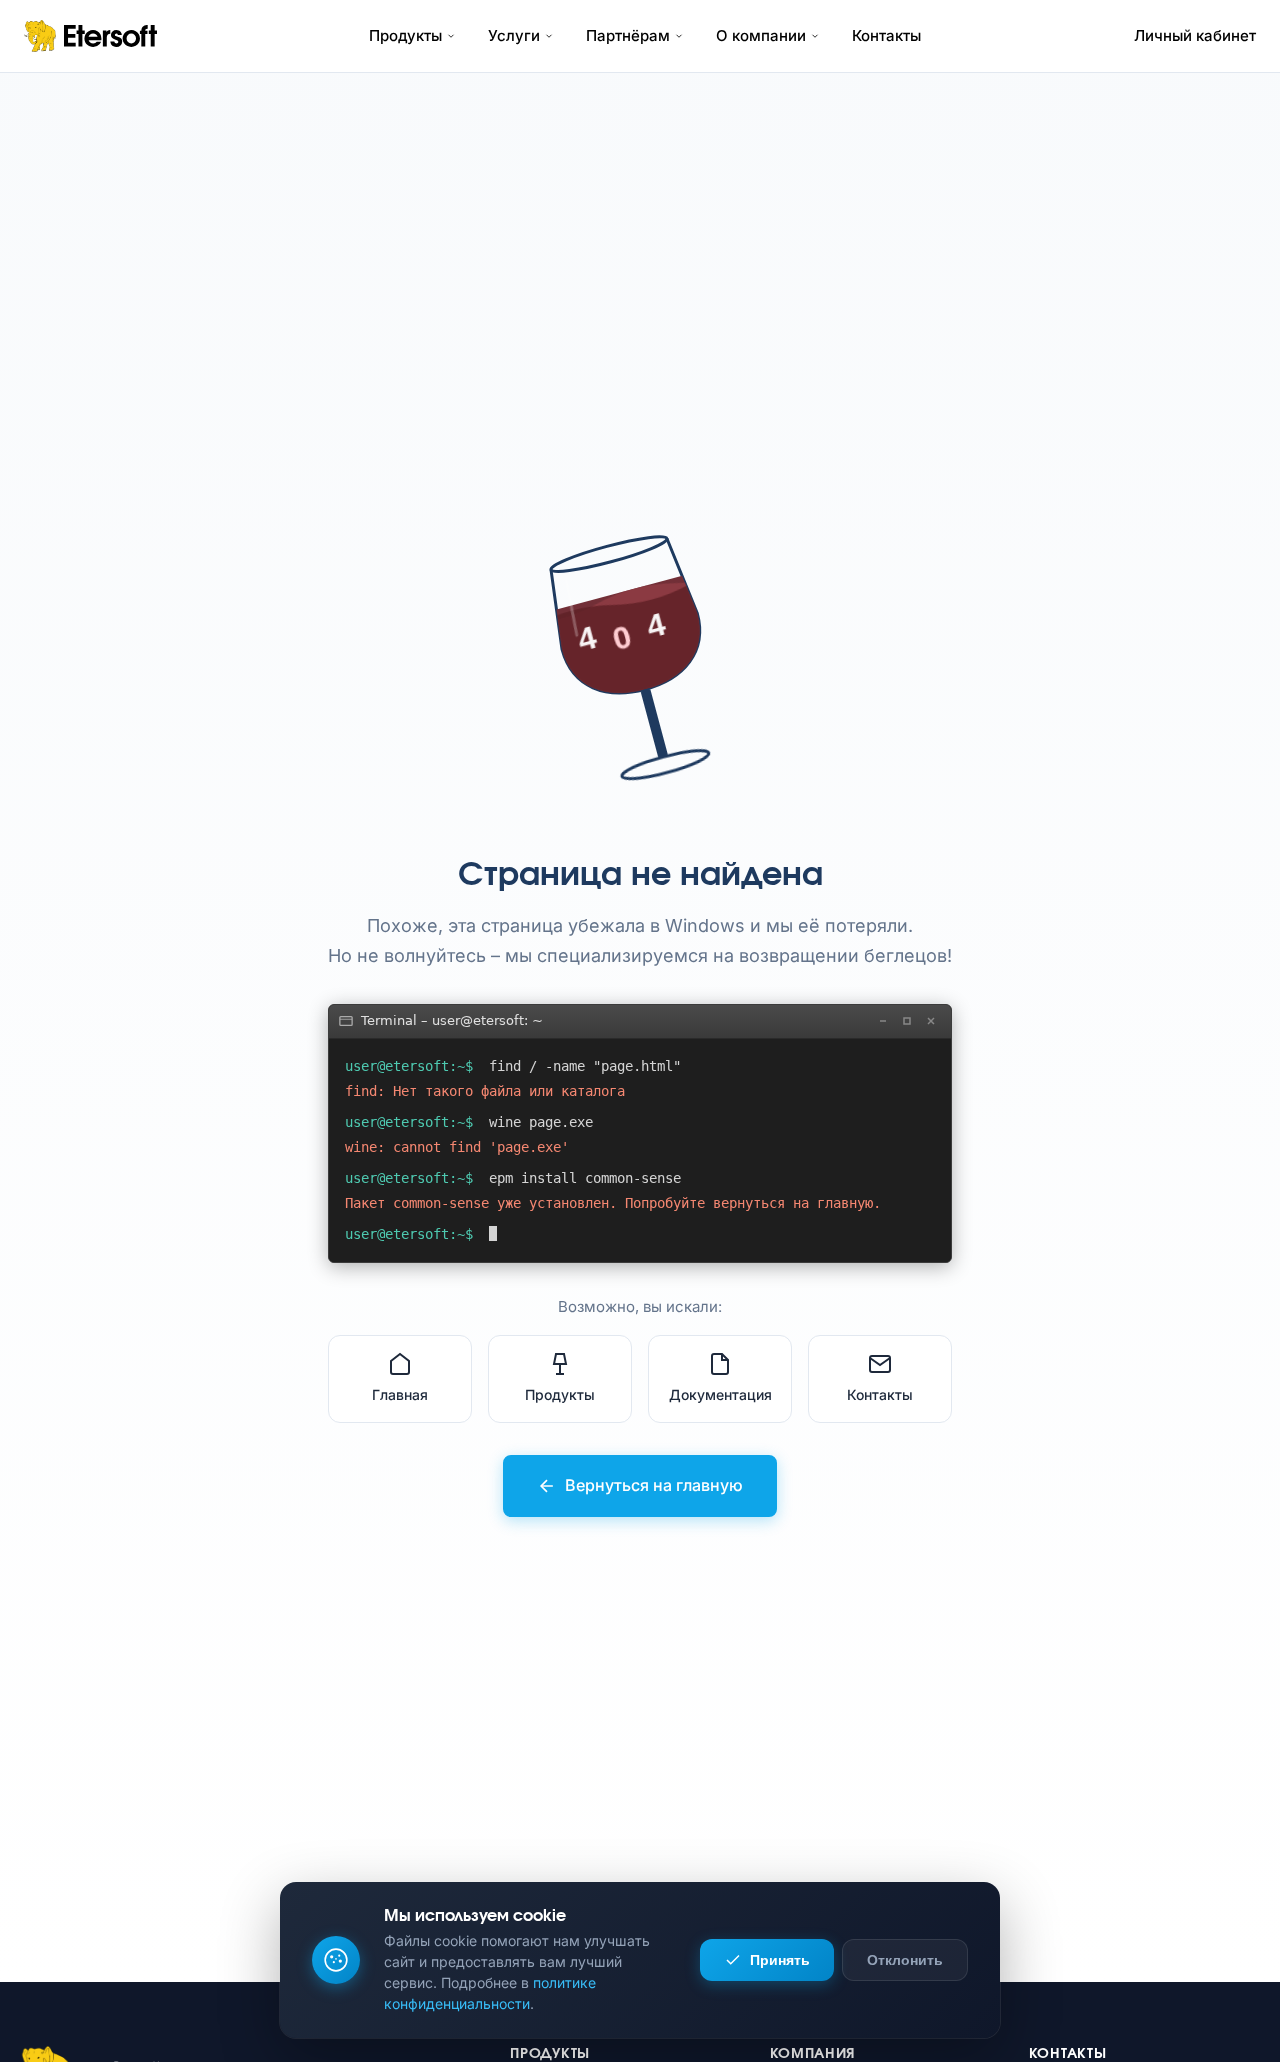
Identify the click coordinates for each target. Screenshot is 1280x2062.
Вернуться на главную (654, 1485)
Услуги (514, 35)
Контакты (886, 35)
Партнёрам (628, 35)
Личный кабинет (1195, 35)
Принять (780, 1960)
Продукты (405, 35)
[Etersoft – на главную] (90, 36)
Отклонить (905, 1960)
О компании (761, 35)
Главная (400, 1394)
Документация (720, 1394)
